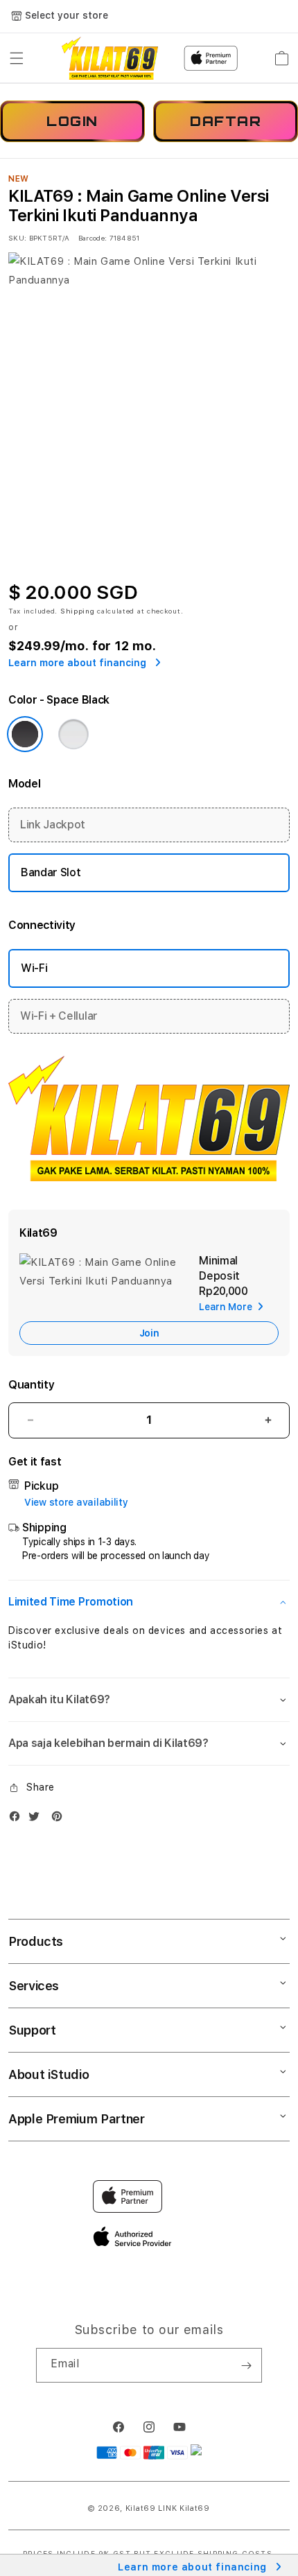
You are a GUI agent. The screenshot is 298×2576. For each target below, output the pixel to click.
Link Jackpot (53, 825)
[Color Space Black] (25, 734)
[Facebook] (18, 1819)
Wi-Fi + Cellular (59, 1016)
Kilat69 (141, 2508)
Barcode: (93, 238)
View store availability (76, 1502)
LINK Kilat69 (184, 2508)
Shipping (78, 611)
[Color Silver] (73, 734)
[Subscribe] (246, 2365)
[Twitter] (37, 1819)
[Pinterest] (60, 1819)
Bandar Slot (51, 872)
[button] (17, 58)
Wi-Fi (34, 968)
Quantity (31, 1385)
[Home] (110, 58)
